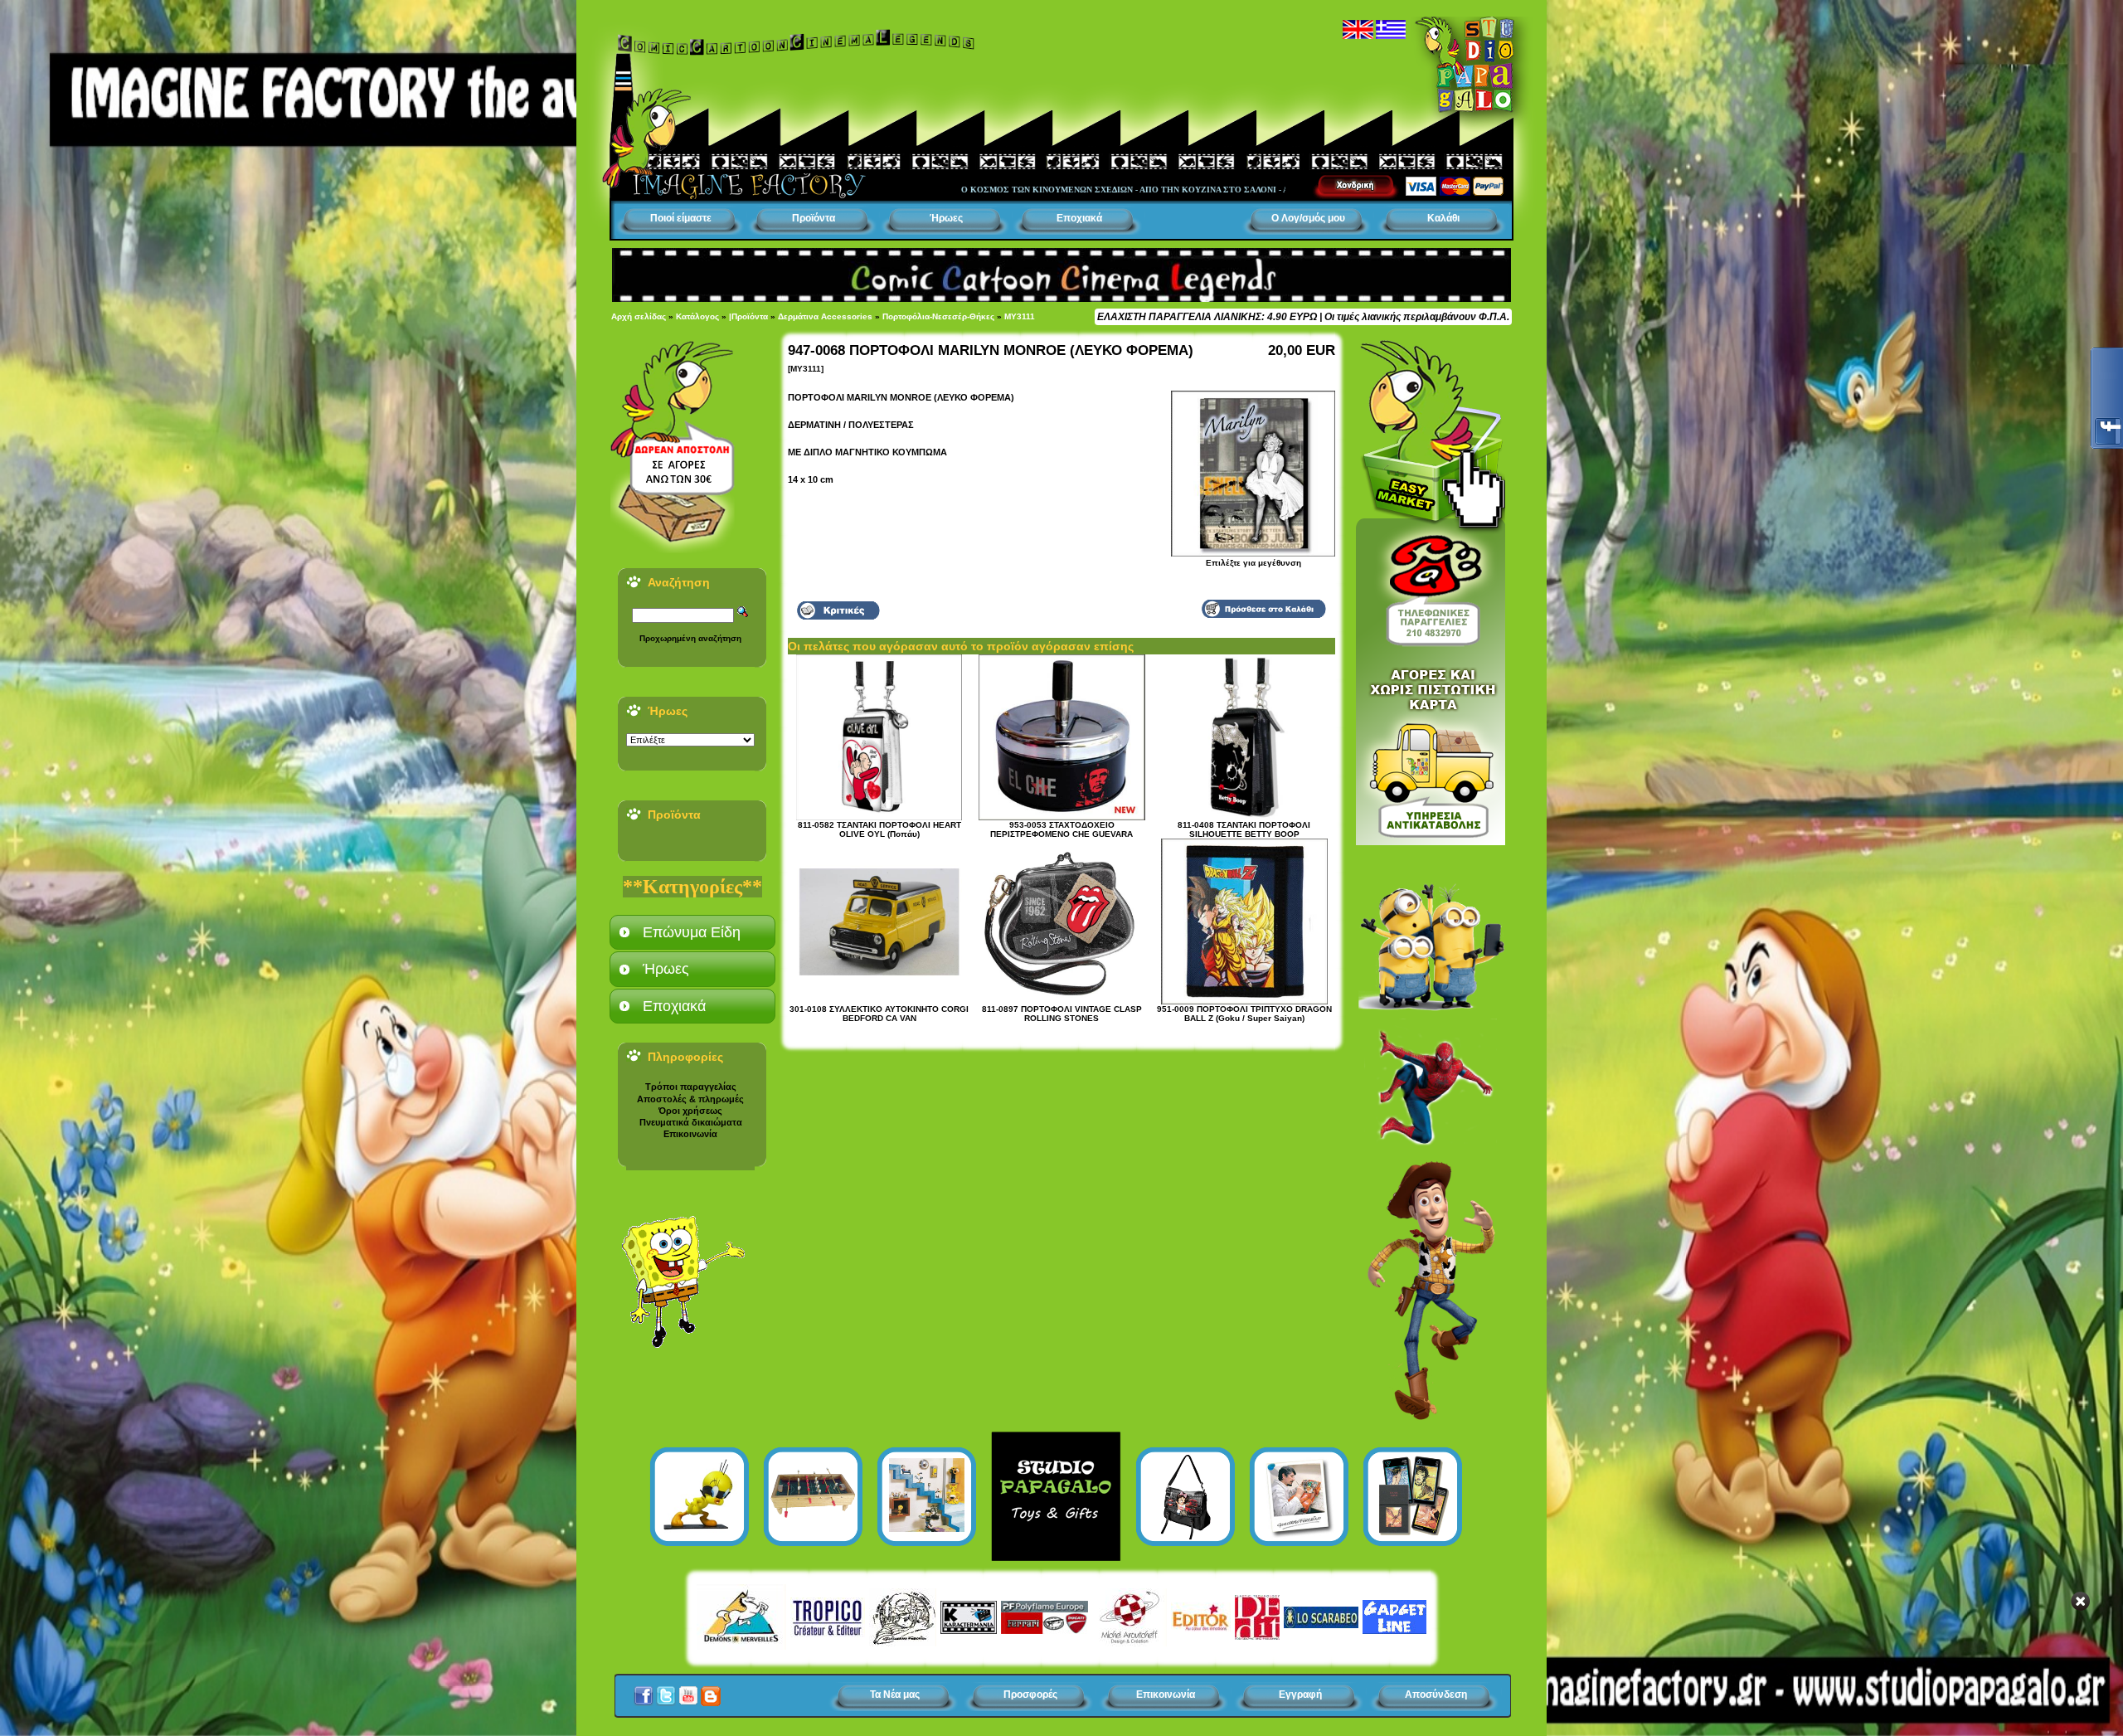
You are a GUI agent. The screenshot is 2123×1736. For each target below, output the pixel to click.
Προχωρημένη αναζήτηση (690, 638)
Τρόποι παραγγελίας (691, 1087)
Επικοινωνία (690, 1134)
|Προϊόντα (748, 316)
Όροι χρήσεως (690, 1111)
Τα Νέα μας (895, 1695)
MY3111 (1020, 316)
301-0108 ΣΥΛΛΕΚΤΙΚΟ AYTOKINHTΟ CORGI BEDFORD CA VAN (879, 1014)
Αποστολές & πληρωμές (690, 1099)
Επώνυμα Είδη (692, 932)
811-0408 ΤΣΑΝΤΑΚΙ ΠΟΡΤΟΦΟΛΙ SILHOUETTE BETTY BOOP (1244, 829)
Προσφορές (1030, 1695)
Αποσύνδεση (1436, 1695)
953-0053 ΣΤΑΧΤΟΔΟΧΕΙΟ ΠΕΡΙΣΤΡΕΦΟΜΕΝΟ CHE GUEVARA (1061, 829)
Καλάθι (1443, 218)
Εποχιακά (1079, 218)
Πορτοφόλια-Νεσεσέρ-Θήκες (938, 316)
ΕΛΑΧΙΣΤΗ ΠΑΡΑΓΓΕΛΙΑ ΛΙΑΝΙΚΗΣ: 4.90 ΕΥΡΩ (1207, 317)
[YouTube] (688, 1691)
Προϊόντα (814, 218)
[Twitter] (666, 1691)
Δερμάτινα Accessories (825, 316)
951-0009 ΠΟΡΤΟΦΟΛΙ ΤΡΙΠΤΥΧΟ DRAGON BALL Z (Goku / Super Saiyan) (1244, 1014)
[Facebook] (644, 1691)
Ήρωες (946, 218)
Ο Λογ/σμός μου (1308, 218)
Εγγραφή (1300, 1695)
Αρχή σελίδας (639, 316)
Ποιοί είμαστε (681, 218)
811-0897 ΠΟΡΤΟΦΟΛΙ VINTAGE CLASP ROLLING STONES (1062, 1014)
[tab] (692, 932)
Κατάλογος (697, 316)
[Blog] (711, 1691)
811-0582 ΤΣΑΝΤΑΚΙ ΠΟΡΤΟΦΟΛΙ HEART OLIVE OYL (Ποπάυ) (879, 829)
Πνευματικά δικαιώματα (691, 1122)
